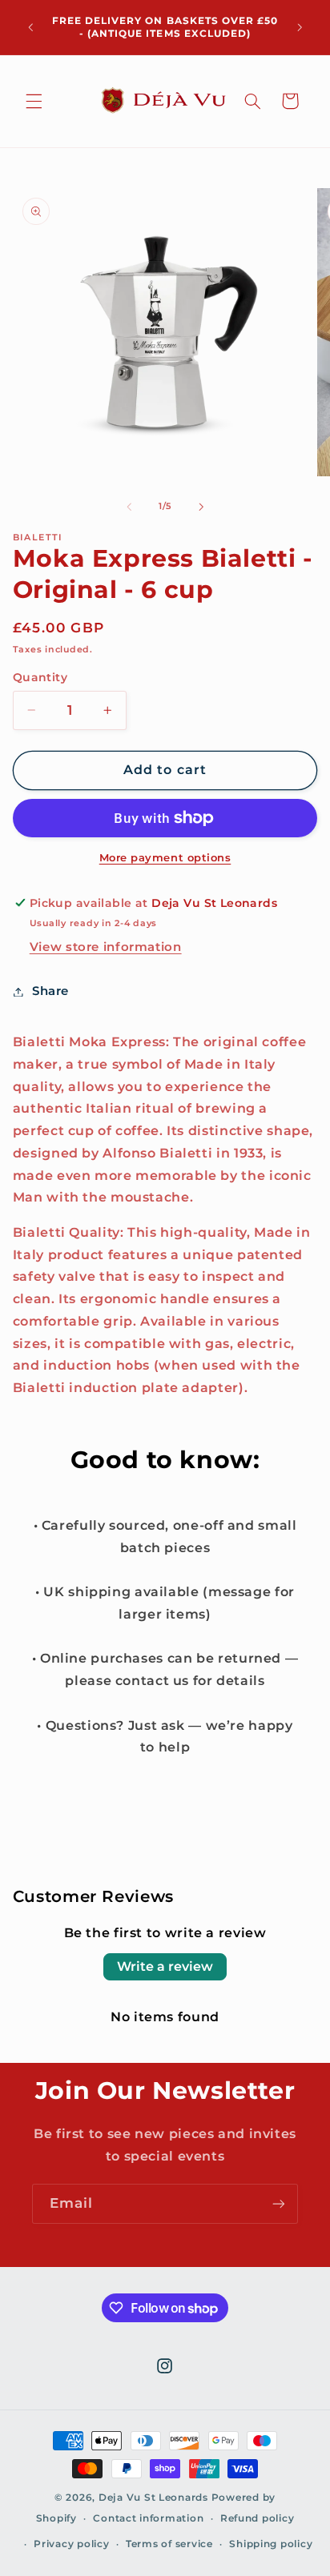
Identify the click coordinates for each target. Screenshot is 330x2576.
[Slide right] (201, 507)
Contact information (148, 2518)
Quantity (40, 677)
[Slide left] (129, 507)
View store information (106, 947)
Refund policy (258, 2518)
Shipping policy (271, 2544)
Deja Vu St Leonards (153, 2498)
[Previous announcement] (30, 27)
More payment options (165, 858)
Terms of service (169, 2544)
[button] (34, 101)
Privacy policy (71, 2544)
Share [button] (50, 991)
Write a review (165, 1966)
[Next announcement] (300, 27)
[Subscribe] (279, 2203)
